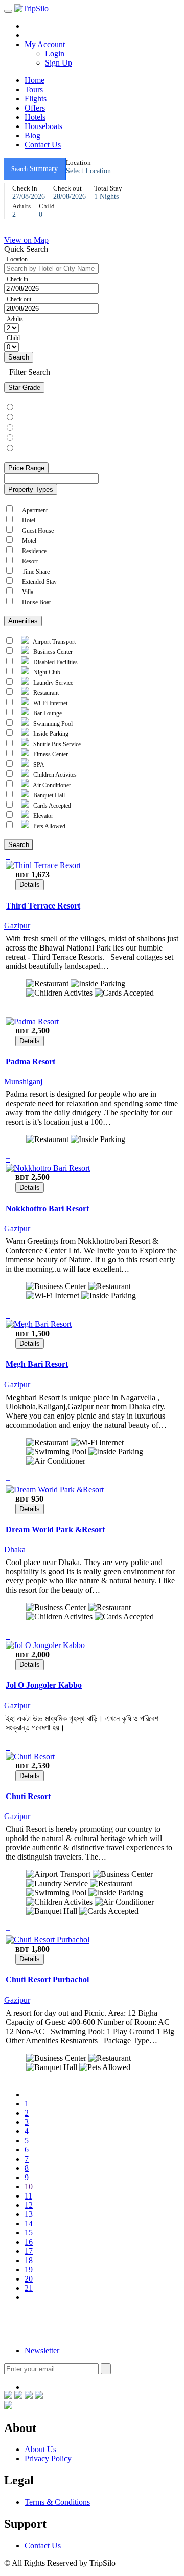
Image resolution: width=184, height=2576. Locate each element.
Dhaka (16, 1549)
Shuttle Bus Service (56, 744)
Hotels (35, 117)
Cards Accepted (51, 806)
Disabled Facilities (55, 662)
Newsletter (42, 2350)
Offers (35, 108)
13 (29, 2214)
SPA (38, 765)
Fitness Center (50, 754)
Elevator (42, 816)
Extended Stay (38, 582)
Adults (15, 319)
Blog (32, 135)
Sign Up (59, 63)
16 (29, 2242)
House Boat (35, 602)
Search (19, 357)
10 (29, 2187)
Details (30, 885)
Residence (33, 551)
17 (29, 2251)
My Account (45, 44)
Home (34, 80)
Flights (36, 99)
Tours (34, 89)
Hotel (27, 520)
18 (29, 2260)
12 (29, 2205)
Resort (28, 561)
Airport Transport (54, 642)
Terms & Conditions (57, 2502)
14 (29, 2223)
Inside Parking (50, 734)
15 (29, 2233)
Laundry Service (52, 683)
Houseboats (43, 126)
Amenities (23, 621)
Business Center (52, 652)
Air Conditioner (51, 785)
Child (13, 338)
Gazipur (18, 926)
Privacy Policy (48, 2458)
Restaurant (45, 693)
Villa (26, 592)
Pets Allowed (49, 826)
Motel (28, 541)
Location (17, 259)
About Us (40, 2449)
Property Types (31, 489)
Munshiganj (24, 1081)
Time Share (34, 572)
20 (29, 2279)
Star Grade (24, 387)
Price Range (26, 468)
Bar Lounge (47, 713)
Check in (17, 279)
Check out (19, 299)
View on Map (26, 240)
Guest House (36, 531)
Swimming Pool (52, 724)
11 (28, 2196)
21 (29, 2288)
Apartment (33, 510)
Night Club (46, 672)
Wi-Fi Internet (50, 703)
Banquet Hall (48, 795)
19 (29, 2269)
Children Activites (54, 775)
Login (55, 54)
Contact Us (43, 145)
